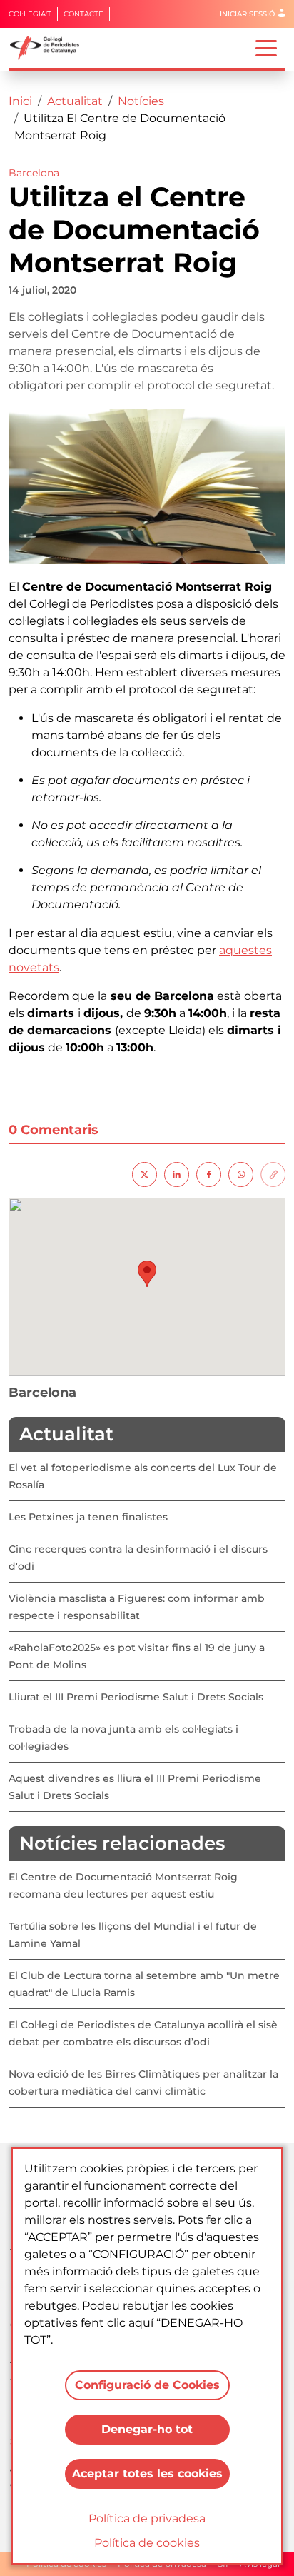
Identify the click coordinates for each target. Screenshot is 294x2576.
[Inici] (50, 48)
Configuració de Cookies (147, 2385)
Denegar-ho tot (147, 2429)
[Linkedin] (177, 1174)
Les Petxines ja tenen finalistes (88, 1517)
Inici (20, 101)
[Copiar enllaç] (273, 1174)
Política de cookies (147, 2543)
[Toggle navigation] (266, 47)
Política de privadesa (147, 2519)
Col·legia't (30, 14)
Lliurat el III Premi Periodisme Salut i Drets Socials (136, 1697)
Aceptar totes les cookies (147, 2474)
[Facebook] (209, 1174)
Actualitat (75, 101)
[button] (147, 1274)
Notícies (141, 101)
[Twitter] (145, 1174)
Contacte (83, 14)
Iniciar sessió (247, 14)
